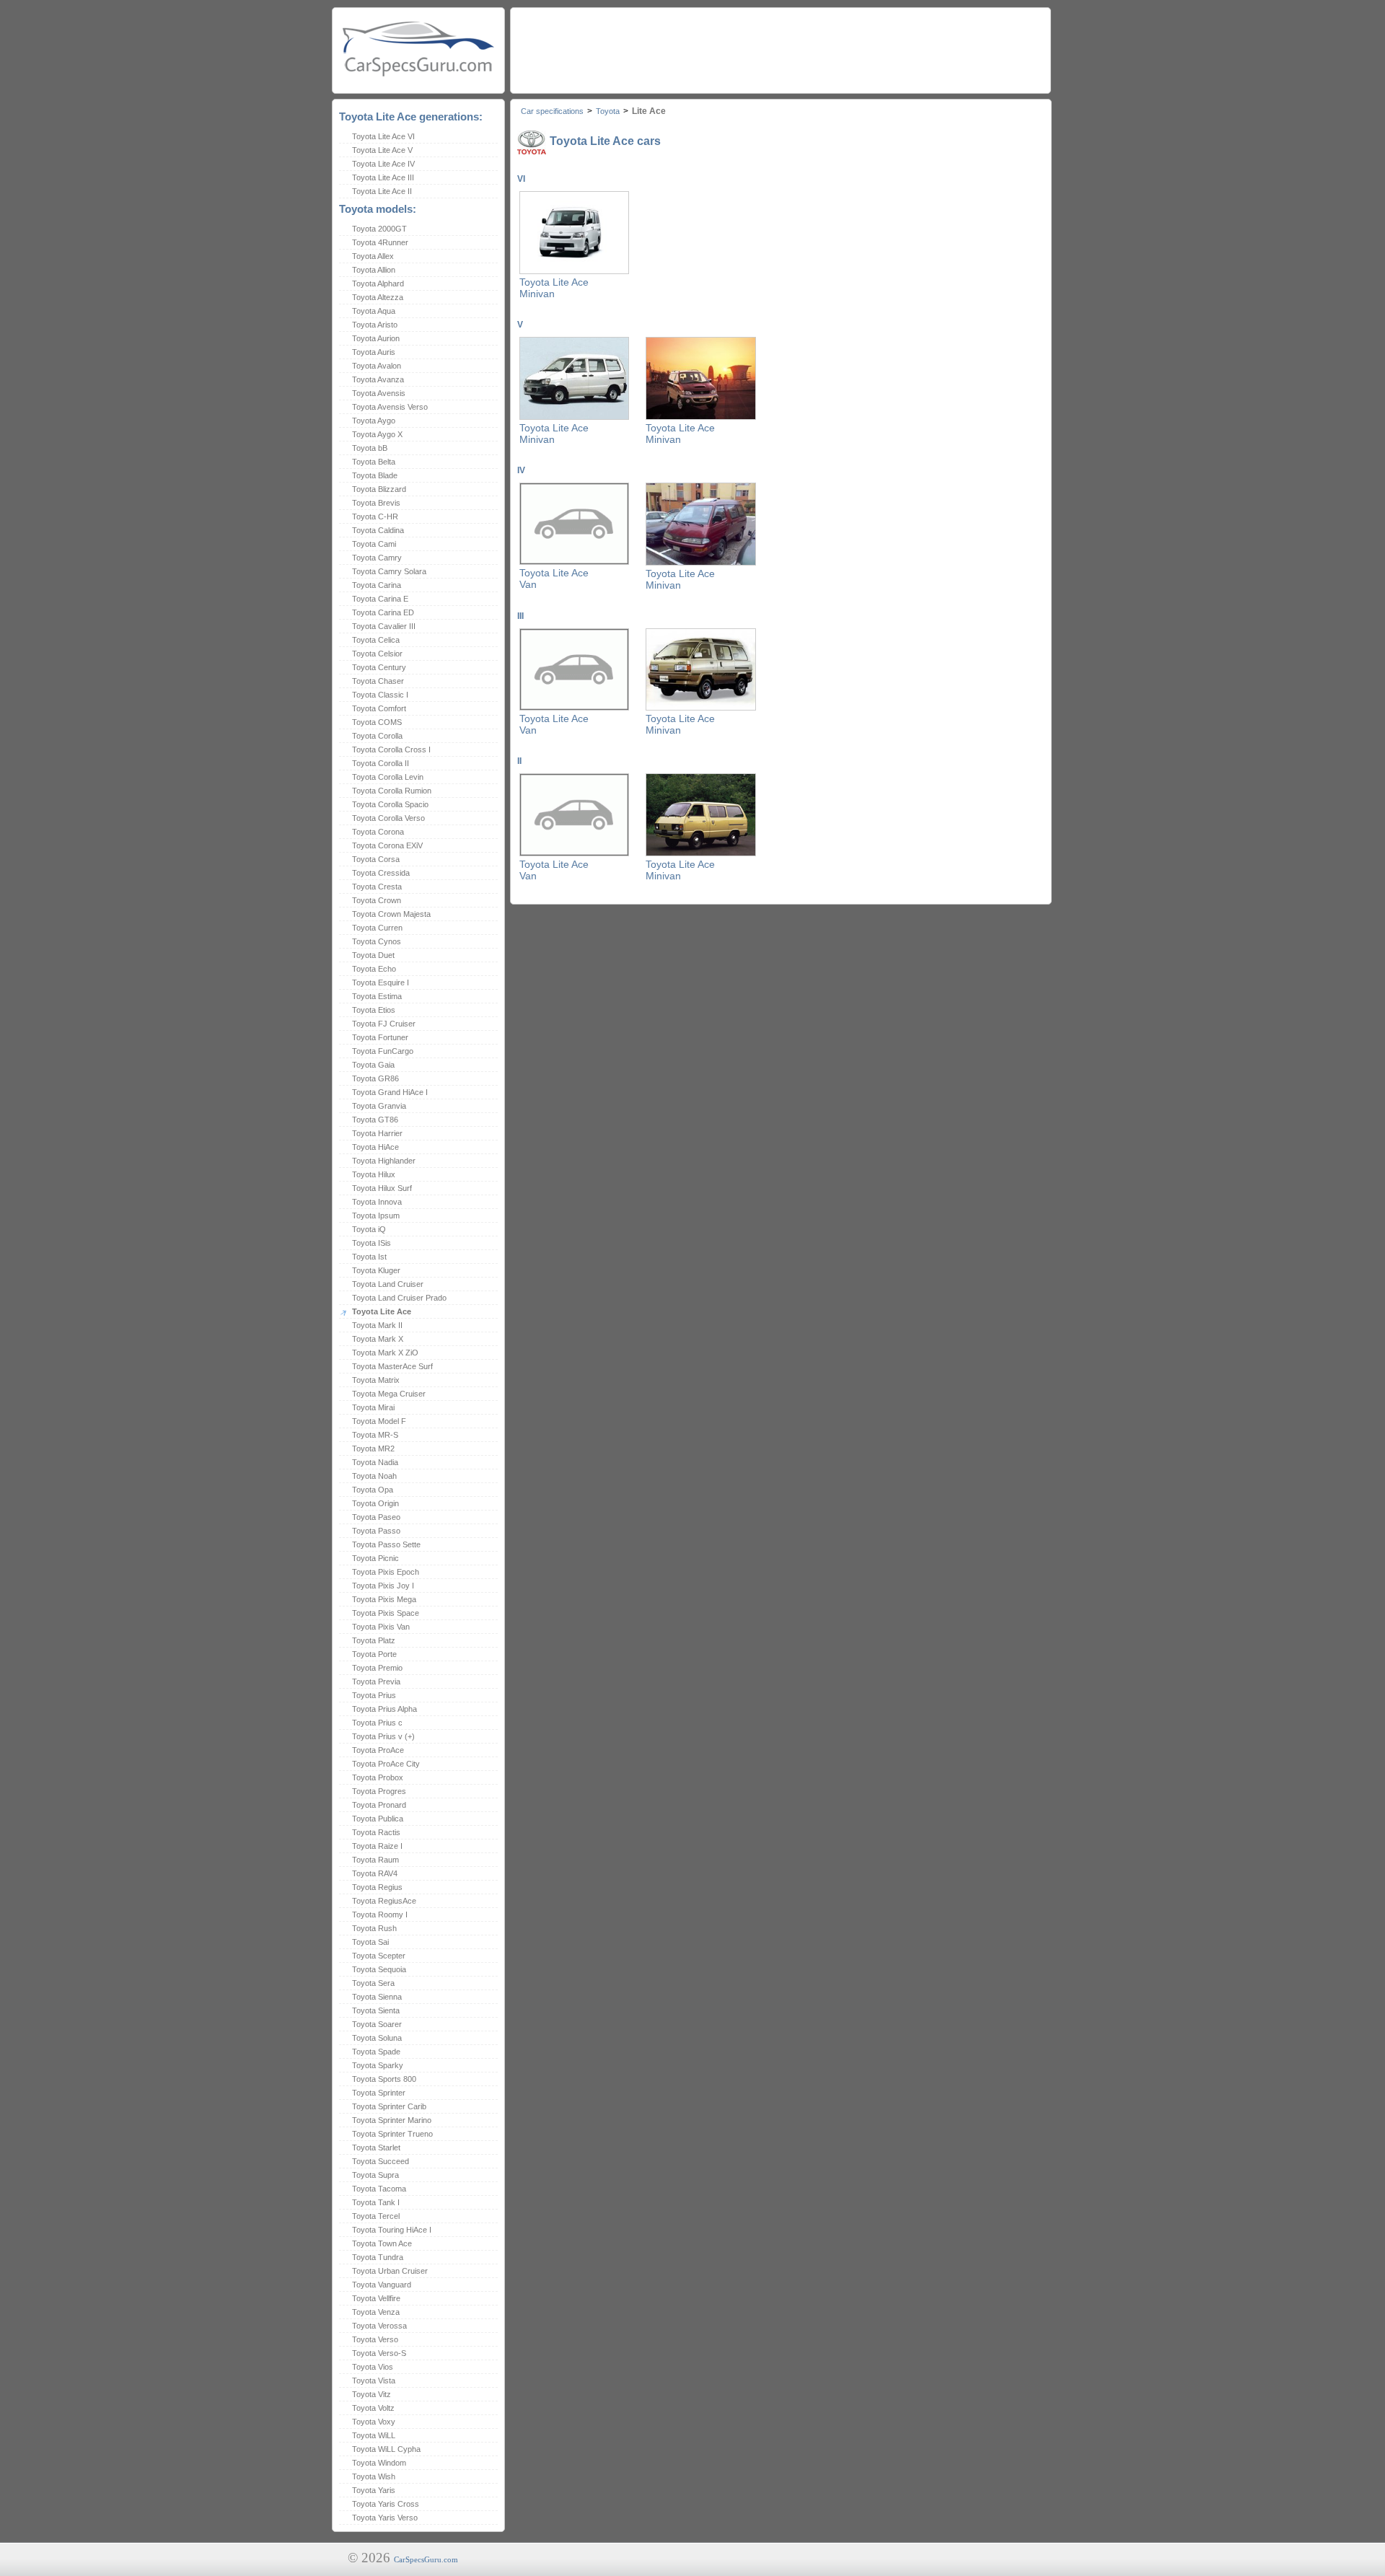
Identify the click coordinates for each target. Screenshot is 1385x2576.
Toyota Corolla (377, 736)
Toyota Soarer (377, 2024)
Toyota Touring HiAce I (392, 2230)
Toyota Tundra (378, 2257)
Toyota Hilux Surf (382, 1188)
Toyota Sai (370, 1942)
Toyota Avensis (379, 393)
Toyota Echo (374, 969)
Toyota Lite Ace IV (383, 164)
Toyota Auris (374, 352)
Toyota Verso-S (379, 2353)
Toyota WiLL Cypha (386, 2449)
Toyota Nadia (375, 1462)
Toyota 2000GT (379, 229)
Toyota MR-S (375, 1435)
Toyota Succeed (381, 2161)
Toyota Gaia (373, 1065)
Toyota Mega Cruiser (389, 1394)
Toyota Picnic (375, 1558)
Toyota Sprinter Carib (389, 2106)
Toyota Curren (377, 928)
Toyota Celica (376, 640)
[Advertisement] (780, 47)
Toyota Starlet (376, 2148)
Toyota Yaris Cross (386, 2504)
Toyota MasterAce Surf (392, 1366)
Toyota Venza (376, 2312)
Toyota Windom (379, 2463)
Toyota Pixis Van (381, 1627)
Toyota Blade (375, 475)
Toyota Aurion (376, 338)
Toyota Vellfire (376, 2298)
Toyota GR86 (375, 1078)
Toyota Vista (374, 2381)
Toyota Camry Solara (389, 571)
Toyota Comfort (379, 708)
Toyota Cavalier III (384, 626)
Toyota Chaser (378, 681)
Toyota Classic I (380, 695)
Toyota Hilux (374, 1174)
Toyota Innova (377, 1202)
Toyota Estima (377, 996)
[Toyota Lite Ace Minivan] (574, 271)
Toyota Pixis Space (386, 1613)
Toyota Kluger (376, 1270)
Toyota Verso (375, 2339)
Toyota (608, 111)
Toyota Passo (376, 1531)
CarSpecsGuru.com (426, 2559)
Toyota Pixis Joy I (383, 1586)
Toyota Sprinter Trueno (392, 2134)
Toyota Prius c (377, 1723)
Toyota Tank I (376, 2202)
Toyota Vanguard (382, 2285)
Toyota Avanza (378, 379)
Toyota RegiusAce (384, 1901)
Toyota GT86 (375, 1120)
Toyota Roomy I (380, 1915)
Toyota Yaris (374, 2490)
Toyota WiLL (374, 2435)
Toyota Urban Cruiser (390, 2271)
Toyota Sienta (376, 2010)
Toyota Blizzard (379, 489)
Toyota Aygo (374, 421)
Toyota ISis (371, 1243)
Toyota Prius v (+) (383, 1736)
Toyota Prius (374, 1695)
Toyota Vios (373, 2367)
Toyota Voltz (373, 2408)
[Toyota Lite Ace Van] (574, 562)
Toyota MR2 (373, 1449)
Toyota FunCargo (383, 1051)
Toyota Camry (377, 558)
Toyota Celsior (377, 654)
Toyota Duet (373, 955)
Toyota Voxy (374, 2422)
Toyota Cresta (377, 887)
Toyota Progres (379, 1791)
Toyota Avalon (377, 366)
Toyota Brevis (376, 503)
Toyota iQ (369, 1229)
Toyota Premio (377, 1668)
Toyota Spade (376, 2052)
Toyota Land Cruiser (388, 1284)
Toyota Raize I (377, 1846)
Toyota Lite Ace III (383, 177)
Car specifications (552, 111)
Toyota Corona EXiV (387, 845)
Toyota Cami (374, 544)
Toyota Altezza (378, 297)
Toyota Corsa (376, 859)
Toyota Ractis (376, 1832)
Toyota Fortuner (380, 1037)
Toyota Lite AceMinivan (554, 288)
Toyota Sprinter (379, 2093)
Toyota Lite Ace (382, 1311)
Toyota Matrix (376, 1380)
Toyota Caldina (378, 530)
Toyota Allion (374, 270)
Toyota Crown (377, 900)
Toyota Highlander (384, 1161)
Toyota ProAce (378, 1750)
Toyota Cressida (381, 873)
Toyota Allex (373, 256)
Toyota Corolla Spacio (390, 804)
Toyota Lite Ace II (382, 191)
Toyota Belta (374, 462)
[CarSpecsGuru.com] (418, 47)
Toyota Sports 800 (384, 2079)
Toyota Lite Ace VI (383, 136)
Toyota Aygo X (377, 434)
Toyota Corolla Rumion (392, 791)
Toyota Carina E (380, 599)
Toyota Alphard (378, 283)
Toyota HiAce (375, 1147)
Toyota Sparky (378, 2065)
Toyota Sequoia (379, 1969)
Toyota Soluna (377, 2038)
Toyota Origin (375, 1503)
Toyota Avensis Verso (390, 407)
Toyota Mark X (378, 1339)
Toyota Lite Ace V (382, 150)
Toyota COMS (377, 722)
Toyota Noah (374, 1476)
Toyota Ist (369, 1257)
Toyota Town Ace (382, 2243)
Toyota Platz (374, 1640)
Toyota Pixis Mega (384, 1599)
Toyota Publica (378, 1819)
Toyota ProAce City (386, 1764)
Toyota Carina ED (383, 612)
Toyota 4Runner (380, 242)
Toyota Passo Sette (386, 1544)
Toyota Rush (374, 1928)
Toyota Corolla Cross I (391, 749)
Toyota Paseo (376, 1517)
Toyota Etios (374, 1010)
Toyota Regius (377, 1887)
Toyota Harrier (377, 1133)
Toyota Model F (379, 1421)
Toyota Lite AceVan (554, 579)
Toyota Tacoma (379, 2189)
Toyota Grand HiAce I (390, 1092)
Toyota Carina (377, 585)
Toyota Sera (373, 1983)
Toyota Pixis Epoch (386, 1572)
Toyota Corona (378, 832)
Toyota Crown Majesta (391, 914)
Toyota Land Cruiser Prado (399, 1298)
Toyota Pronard (379, 1805)
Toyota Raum (375, 1860)
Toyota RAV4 (375, 1873)
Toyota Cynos (377, 941)
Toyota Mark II (377, 1325)
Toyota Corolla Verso (388, 818)
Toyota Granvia (379, 1106)
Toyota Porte (374, 1654)
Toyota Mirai (373, 1407)
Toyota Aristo (375, 325)
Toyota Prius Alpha (384, 1709)
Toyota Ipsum (376, 1216)
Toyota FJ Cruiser (384, 1024)
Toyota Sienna (377, 1997)
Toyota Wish (374, 2476)
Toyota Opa (373, 1490)
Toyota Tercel (376, 2216)
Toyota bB (370, 448)
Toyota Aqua (374, 311)
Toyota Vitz (371, 2394)
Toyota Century (379, 667)
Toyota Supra (375, 2175)
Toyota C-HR (375, 516)
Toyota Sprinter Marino (392, 2120)
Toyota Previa (376, 1682)
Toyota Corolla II (381, 763)
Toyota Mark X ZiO (385, 1353)
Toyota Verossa (379, 2326)
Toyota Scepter (379, 1956)
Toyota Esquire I (381, 983)
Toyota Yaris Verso (385, 2518)
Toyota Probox (378, 1777)
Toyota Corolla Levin (388, 777)
